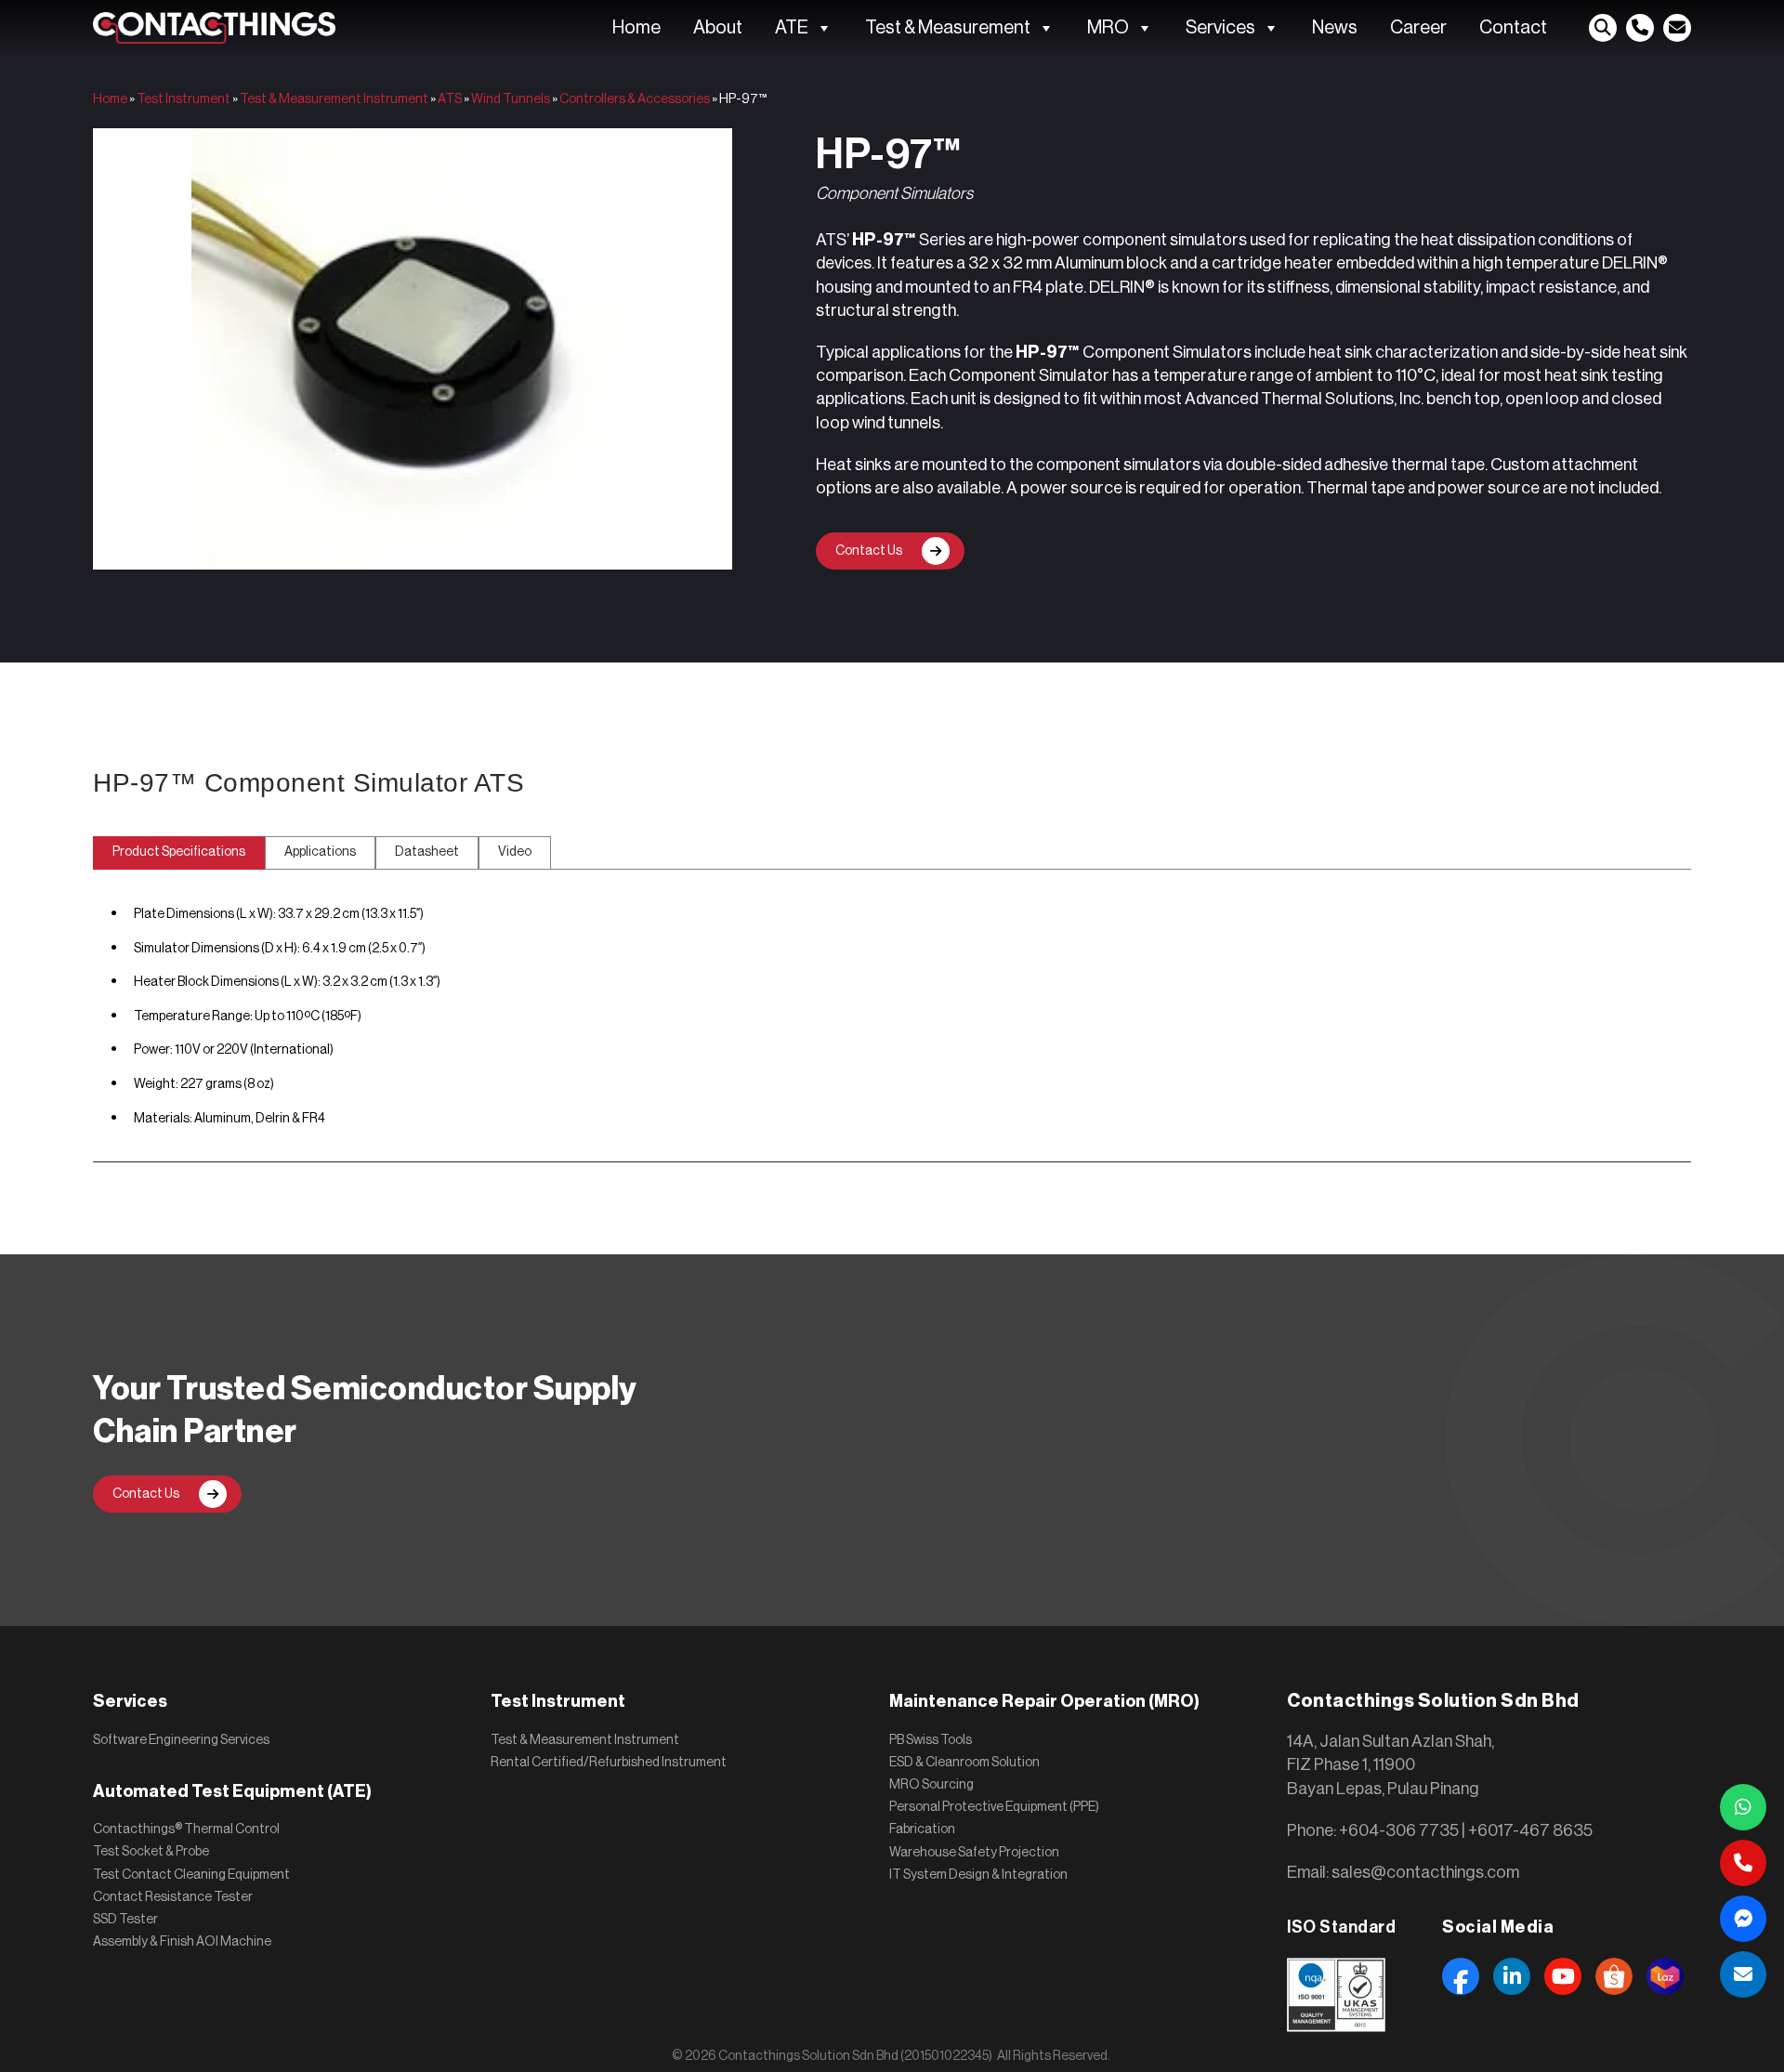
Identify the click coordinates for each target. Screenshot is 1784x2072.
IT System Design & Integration (978, 1875)
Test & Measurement (948, 28)
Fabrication (922, 1829)
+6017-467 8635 (1530, 1830)
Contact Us (869, 551)
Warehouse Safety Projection (974, 1853)
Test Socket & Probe (151, 1852)
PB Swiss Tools (931, 1740)
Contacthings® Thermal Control (186, 1829)
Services (1220, 28)
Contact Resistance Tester (173, 1897)
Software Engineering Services (181, 1740)
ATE (792, 28)
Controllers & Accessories (635, 99)
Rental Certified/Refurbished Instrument (609, 1763)
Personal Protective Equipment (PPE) (994, 1807)
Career (1418, 28)
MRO (1108, 28)
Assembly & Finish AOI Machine (182, 1942)
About (718, 28)
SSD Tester (125, 1920)
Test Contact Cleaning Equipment (191, 1875)
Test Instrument (184, 99)
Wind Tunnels (511, 99)
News (1335, 28)
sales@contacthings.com (1425, 1872)
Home (636, 28)
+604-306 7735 (1399, 1830)
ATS (450, 99)
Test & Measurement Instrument (334, 99)
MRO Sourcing (931, 1785)
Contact (1513, 28)
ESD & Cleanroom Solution (964, 1763)
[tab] (179, 853)
